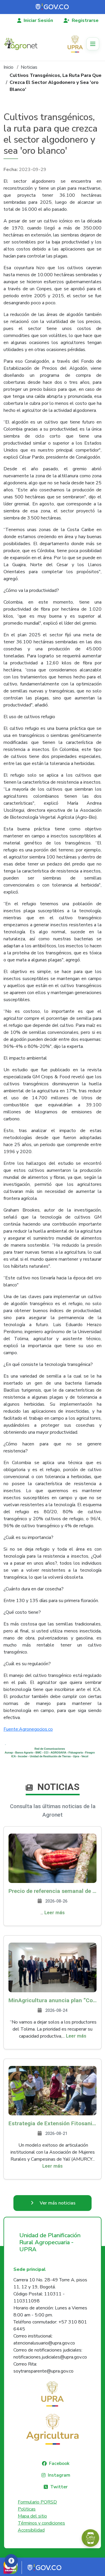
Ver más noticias (58, 2203)
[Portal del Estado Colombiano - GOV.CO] (52, 7)
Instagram (59, 2475)
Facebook (59, 2463)
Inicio (8, 67)
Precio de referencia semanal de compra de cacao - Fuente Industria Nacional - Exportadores (52, 1891)
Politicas (27, 2509)
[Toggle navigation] (93, 44)
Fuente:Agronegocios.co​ (28, 1729)
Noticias (29, 67)
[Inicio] (23, 44)
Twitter (59, 2487)
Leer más (55, 1913)
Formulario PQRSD (37, 2502)
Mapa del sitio (32, 2516)
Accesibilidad (31, 2530)
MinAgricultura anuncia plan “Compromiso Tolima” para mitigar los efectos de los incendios (52, 2000)
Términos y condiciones (41, 2523)
